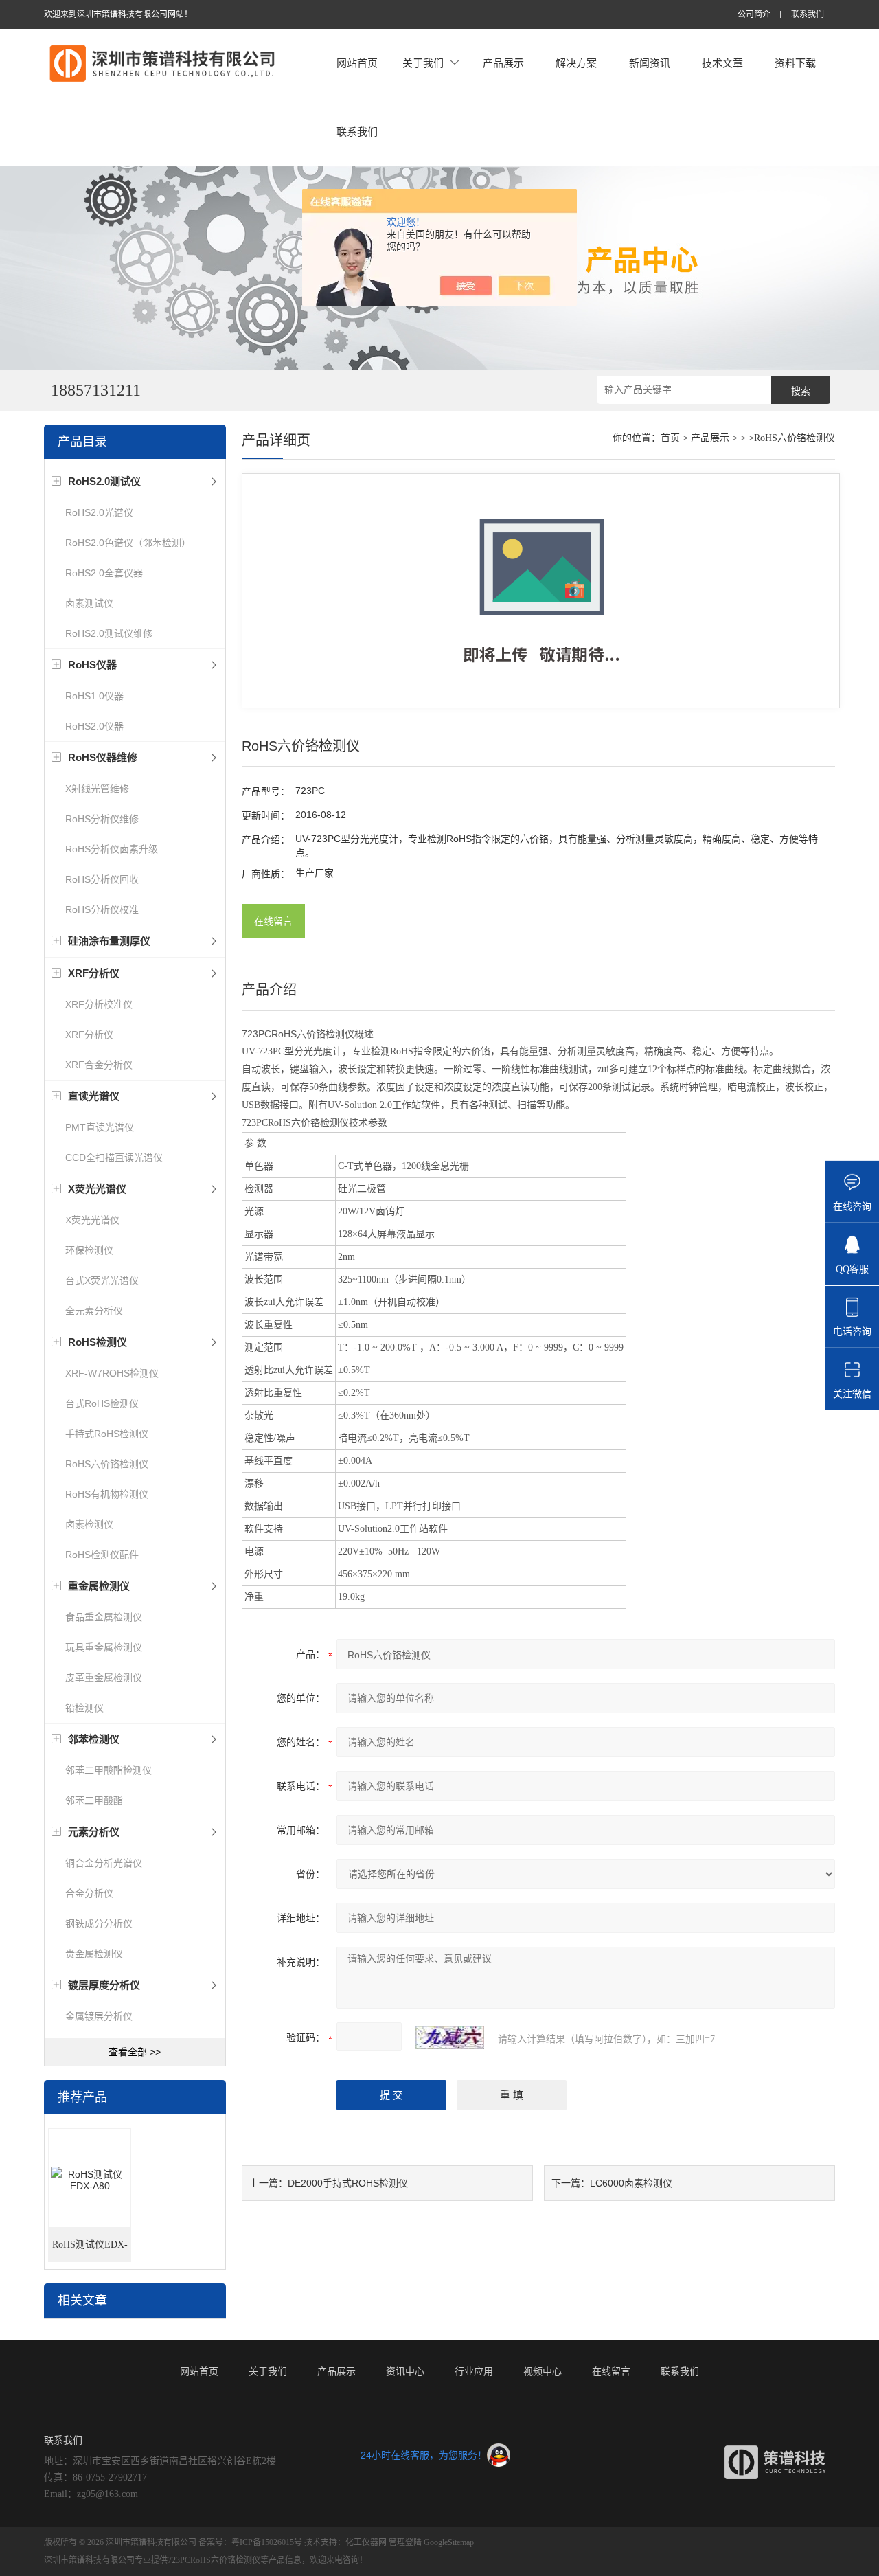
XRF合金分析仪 (99, 1065)
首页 (670, 438)
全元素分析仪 (94, 1311)
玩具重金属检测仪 (104, 1647)
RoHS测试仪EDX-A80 (90, 2251)
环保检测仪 (89, 1250)
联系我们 (808, 15)
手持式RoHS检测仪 (107, 1434)
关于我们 (423, 63)
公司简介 (754, 15)
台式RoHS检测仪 (102, 1403)
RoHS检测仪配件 (102, 1555)
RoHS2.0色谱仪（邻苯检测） (128, 543)
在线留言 (273, 921)
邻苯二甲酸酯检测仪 (109, 1770)
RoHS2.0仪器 (94, 726)
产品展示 (503, 63)
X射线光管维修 (97, 789)
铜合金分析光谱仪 (104, 1863)
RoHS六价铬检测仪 (107, 1464)
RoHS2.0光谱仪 (99, 512)
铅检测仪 (84, 1708)
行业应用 (474, 2371)
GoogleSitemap (449, 2542)
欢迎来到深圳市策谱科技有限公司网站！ (118, 14)
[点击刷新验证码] (450, 2037)
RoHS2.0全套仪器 (104, 573)
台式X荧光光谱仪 (102, 1280)
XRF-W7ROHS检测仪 (112, 1373)
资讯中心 (405, 2371)
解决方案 (576, 63)
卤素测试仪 (89, 603)
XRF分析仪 (89, 1035)
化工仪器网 (366, 2542)
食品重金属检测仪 (104, 1617)
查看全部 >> (135, 2052)
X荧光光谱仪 (92, 1220)
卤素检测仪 (89, 1524)
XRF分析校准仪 (99, 1004)
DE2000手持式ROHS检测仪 (348, 2183)
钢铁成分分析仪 (99, 1923)
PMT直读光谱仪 (100, 1127)
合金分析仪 (89, 1893)
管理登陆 (405, 2542)
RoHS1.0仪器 (94, 696)
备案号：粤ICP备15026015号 (250, 2542)
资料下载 (795, 63)
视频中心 (543, 2371)
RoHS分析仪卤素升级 (112, 849)
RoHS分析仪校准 (102, 909)
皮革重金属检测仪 (104, 1677)
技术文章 (722, 63)
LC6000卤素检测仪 (631, 2183)
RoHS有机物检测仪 (107, 1494)
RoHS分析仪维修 (102, 819)
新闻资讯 (650, 63)
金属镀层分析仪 (99, 2016)
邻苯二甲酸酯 (94, 1800)
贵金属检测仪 (94, 1954)
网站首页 (357, 63)
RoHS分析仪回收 (102, 879)
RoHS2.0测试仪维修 (109, 633)
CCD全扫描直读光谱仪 (114, 1157)
